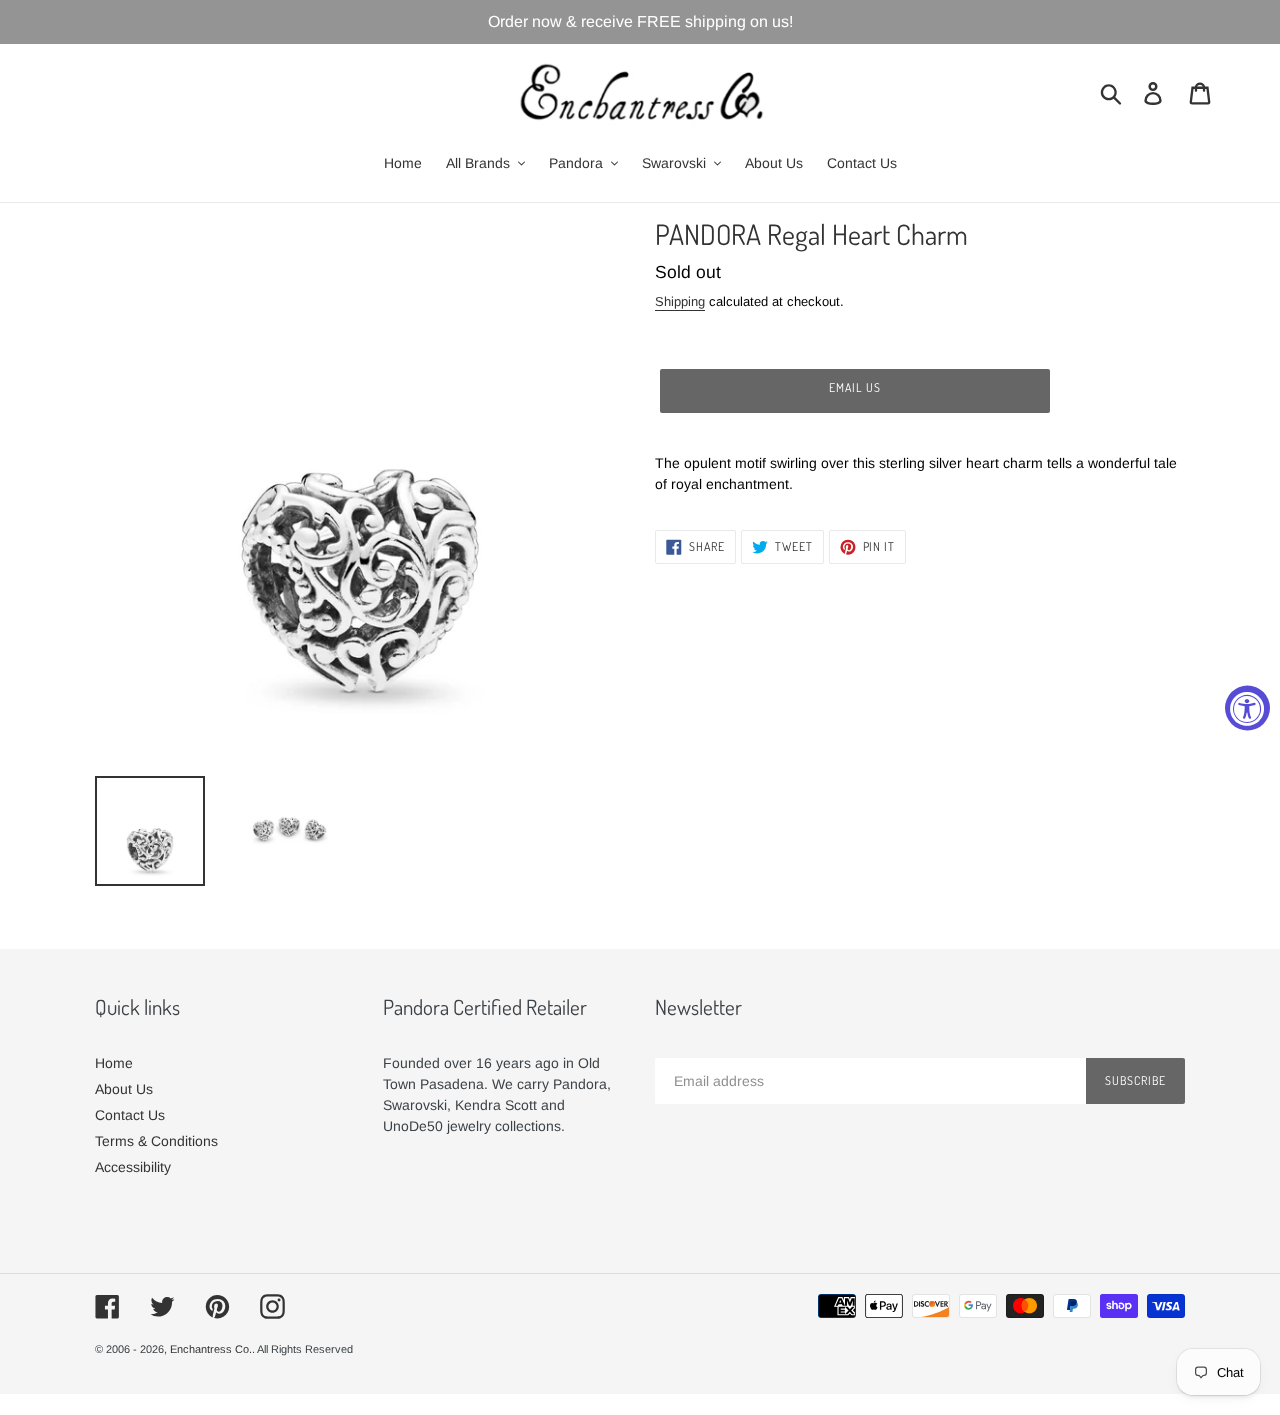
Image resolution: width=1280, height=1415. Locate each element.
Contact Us (130, 1115)
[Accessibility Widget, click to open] (1247, 707)
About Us (124, 1089)
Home (114, 1063)
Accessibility (133, 1167)
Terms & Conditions (156, 1141)
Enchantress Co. (211, 1349)
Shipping (680, 301)
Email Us (855, 387)
